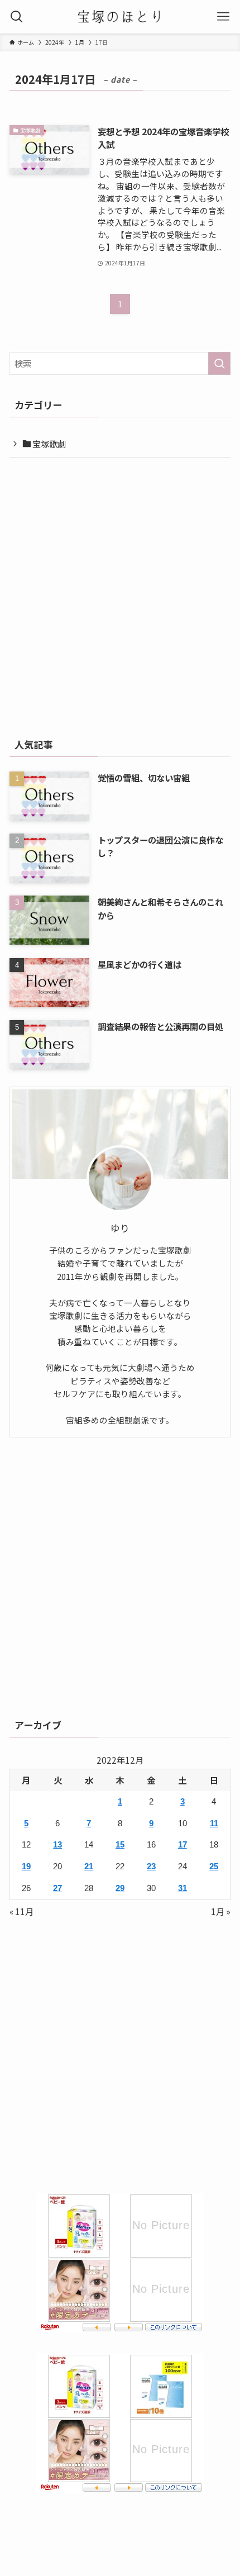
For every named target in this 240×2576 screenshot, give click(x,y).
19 (26, 1866)
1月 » (221, 1911)
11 (214, 1823)
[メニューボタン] (223, 17)
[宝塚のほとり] (120, 17)
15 (120, 1844)
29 (120, 1888)
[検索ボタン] (17, 17)
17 (183, 1844)
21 (89, 1866)
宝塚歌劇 (48, 444)
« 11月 (21, 1911)
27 (57, 1888)
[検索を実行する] (219, 363)
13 (57, 1844)
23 (151, 1866)
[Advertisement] (120, 594)
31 (183, 1888)
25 (214, 1866)
